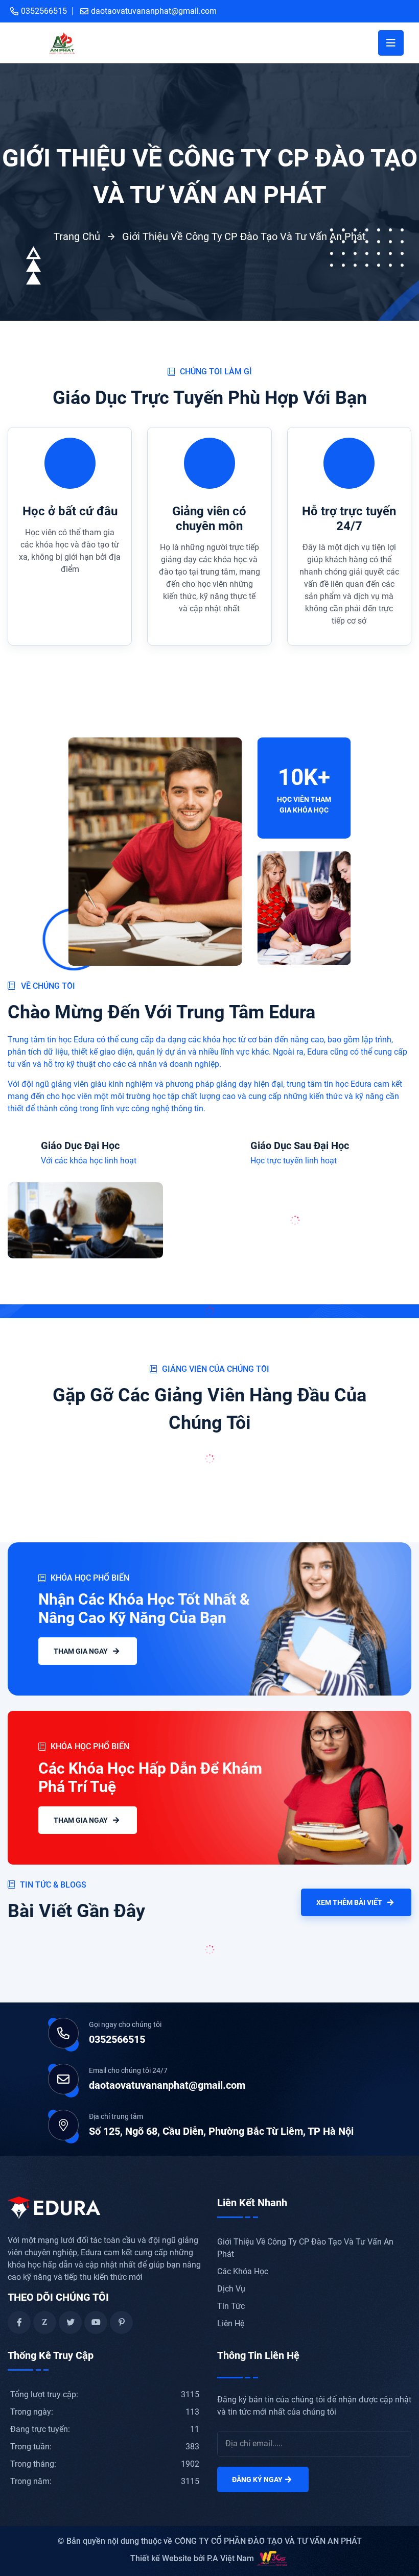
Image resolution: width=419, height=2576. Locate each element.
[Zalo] (45, 2322)
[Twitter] (70, 2322)
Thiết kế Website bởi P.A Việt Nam (192, 2558)
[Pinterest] (121, 2322)
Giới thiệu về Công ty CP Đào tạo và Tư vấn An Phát (244, 236)
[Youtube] (96, 2322)
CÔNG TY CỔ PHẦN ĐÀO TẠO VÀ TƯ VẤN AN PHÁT (268, 2541)
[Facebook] (19, 2322)
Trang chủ (77, 236)
